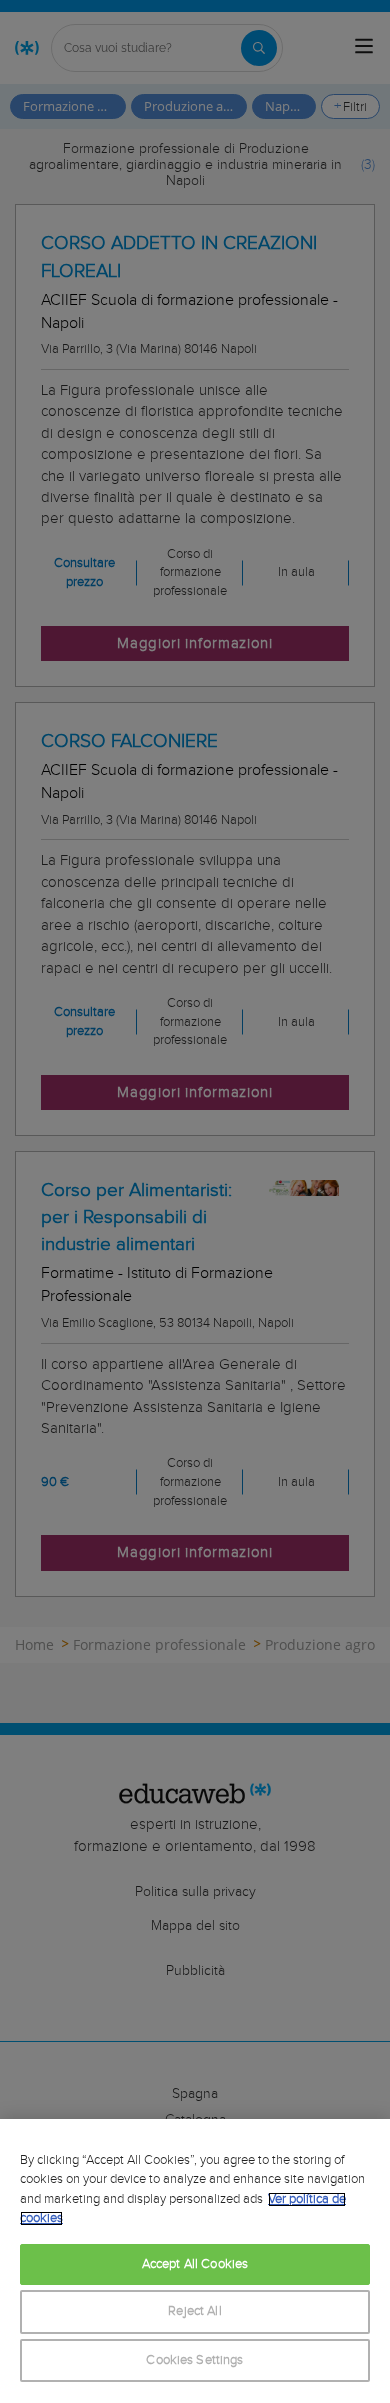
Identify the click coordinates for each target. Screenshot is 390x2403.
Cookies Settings (194, 2360)
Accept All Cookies (195, 2264)
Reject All (194, 2311)
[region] (195, 2261)
